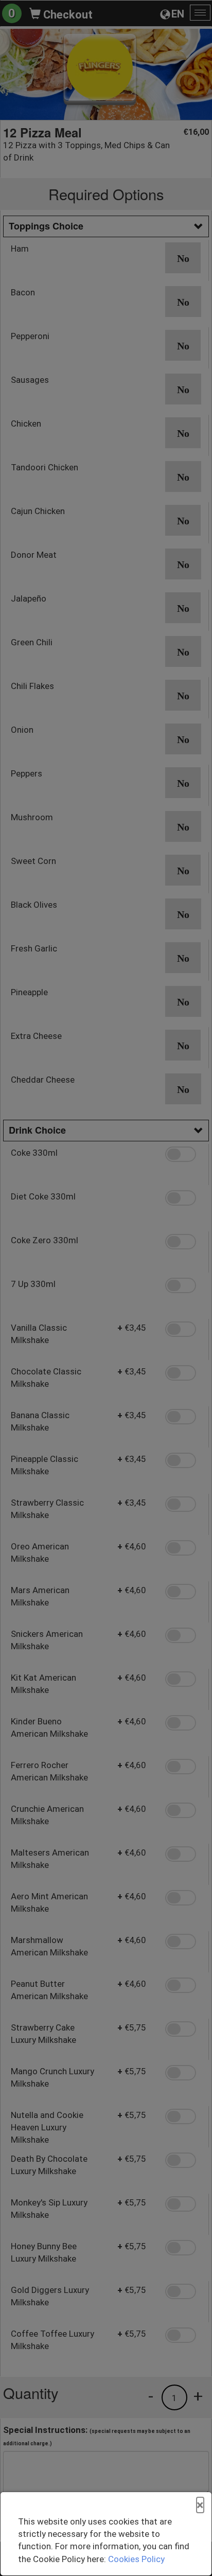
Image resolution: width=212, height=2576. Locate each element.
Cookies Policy (136, 2559)
